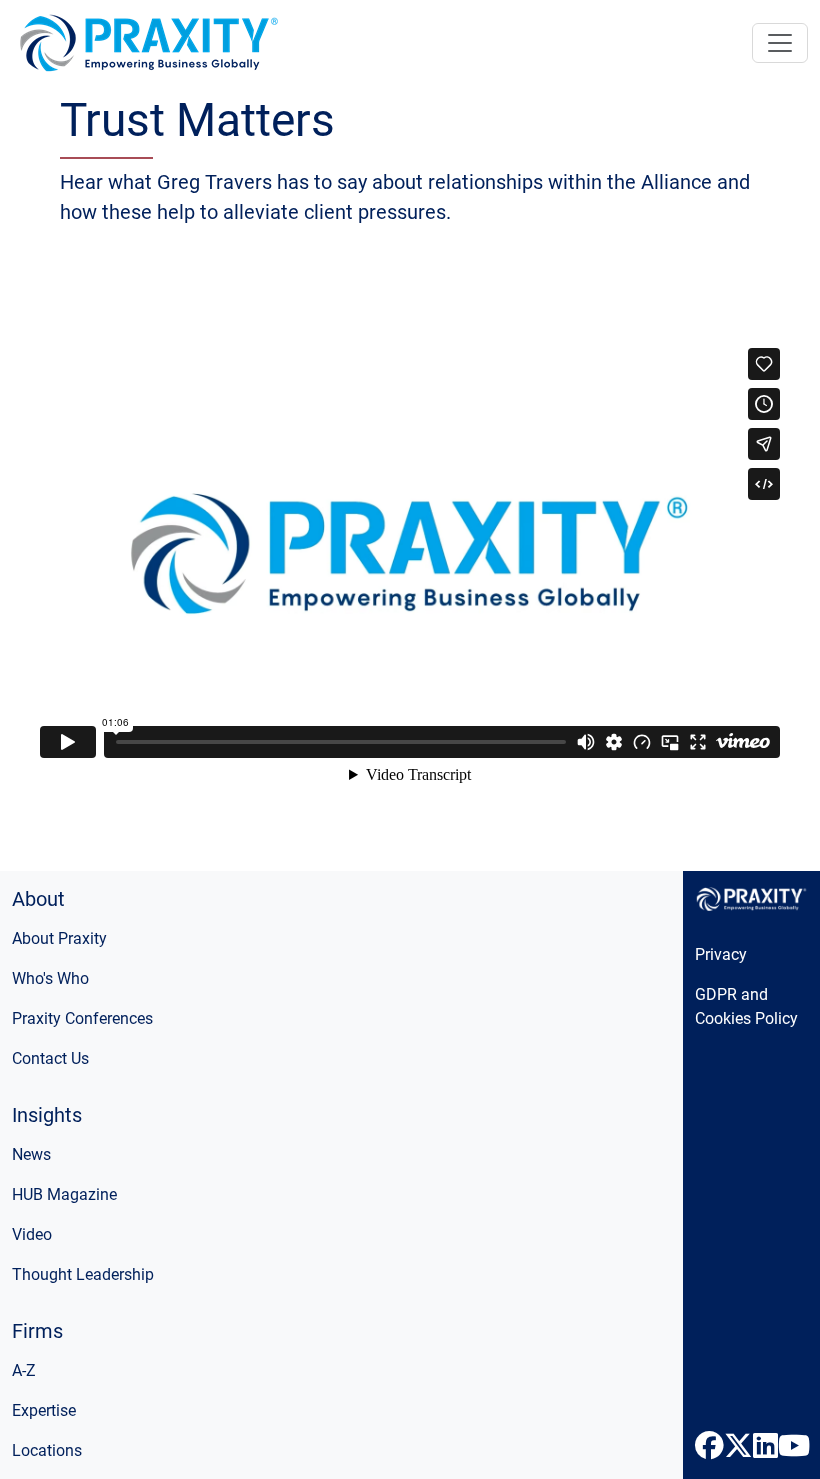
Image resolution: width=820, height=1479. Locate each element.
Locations (47, 1450)
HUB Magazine (64, 1194)
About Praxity (59, 938)
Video (32, 1234)
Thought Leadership (83, 1274)
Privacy (721, 954)
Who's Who (50, 978)
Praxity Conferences (82, 1018)
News (31, 1154)
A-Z (24, 1370)
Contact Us (50, 1058)
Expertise (44, 1410)
